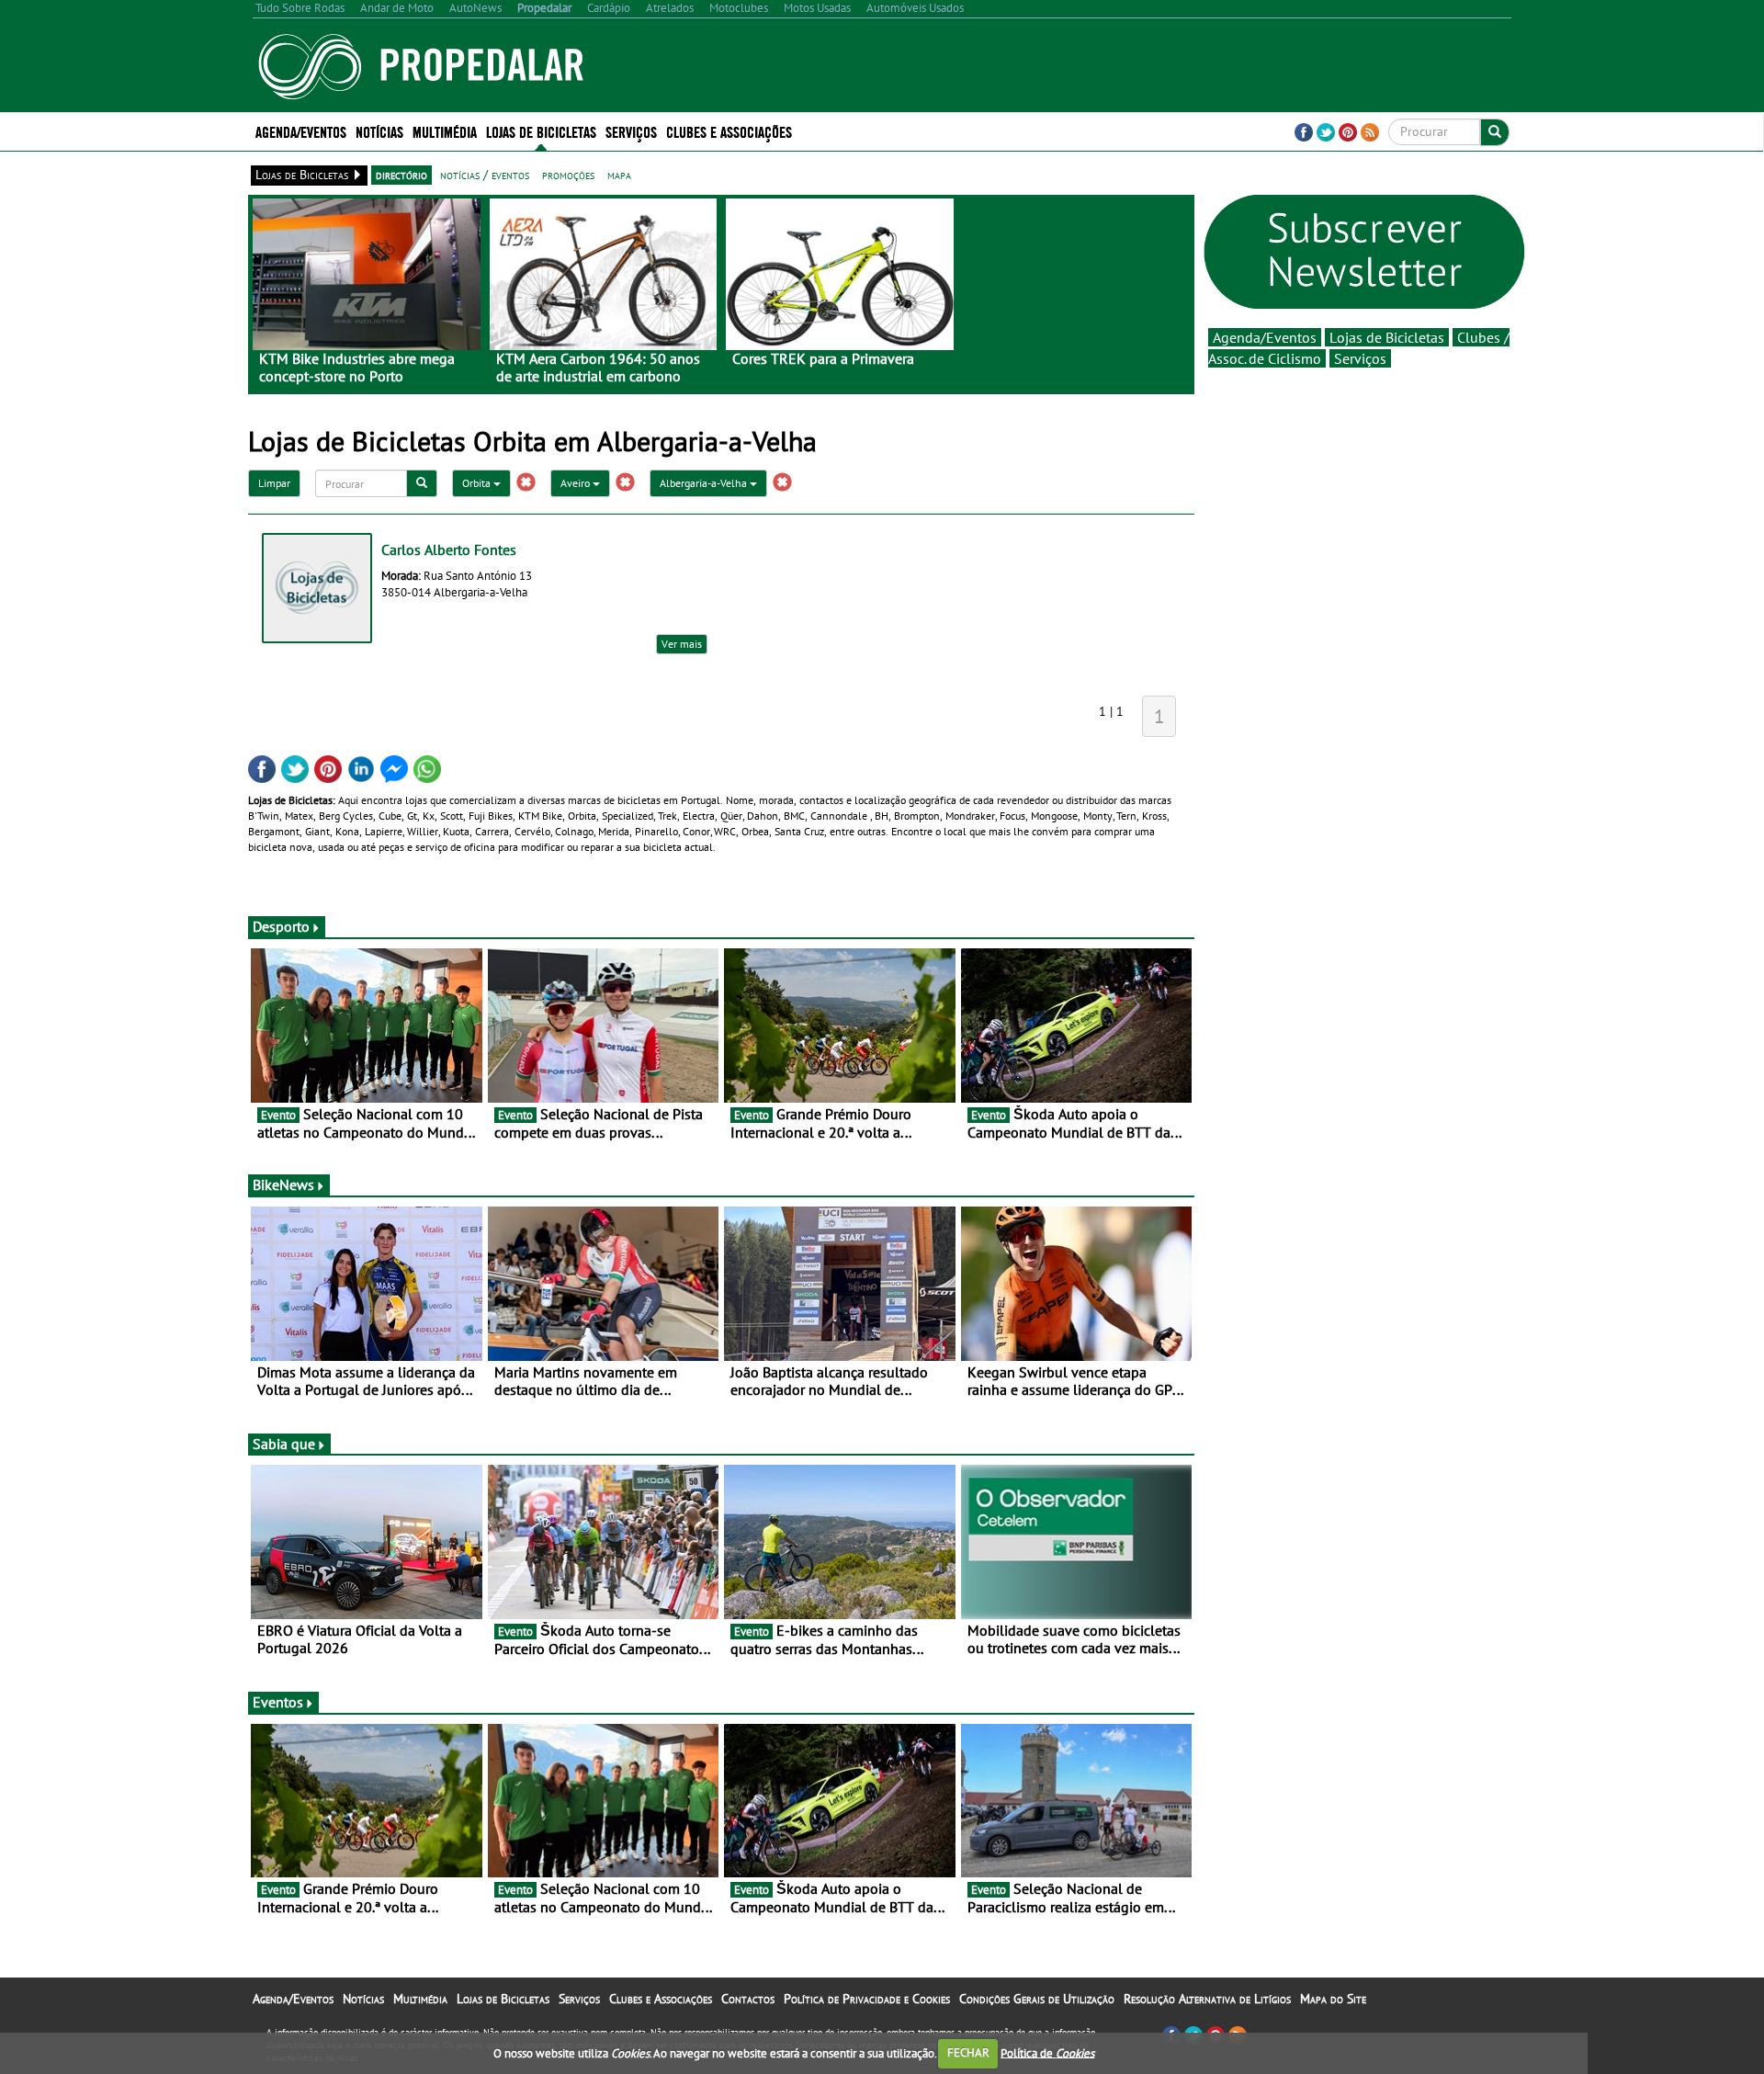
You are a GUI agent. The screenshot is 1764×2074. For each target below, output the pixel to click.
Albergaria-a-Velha (705, 483)
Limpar (274, 483)
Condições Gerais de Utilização (1037, 1999)
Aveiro (577, 483)
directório (401, 175)
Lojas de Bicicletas (1387, 337)
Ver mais (682, 644)
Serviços (1360, 358)
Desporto (281, 926)
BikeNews (283, 1184)
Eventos (278, 1702)
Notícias (363, 1999)
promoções (568, 175)
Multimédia (420, 1999)
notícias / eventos (485, 175)
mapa (619, 175)
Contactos (748, 1999)
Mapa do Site (1333, 1999)
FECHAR (968, 2052)
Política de (1047, 2052)
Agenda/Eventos (301, 131)
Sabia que (284, 1444)
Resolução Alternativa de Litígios (1207, 1999)
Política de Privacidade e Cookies (867, 1999)
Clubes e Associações (661, 1999)
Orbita (478, 483)
